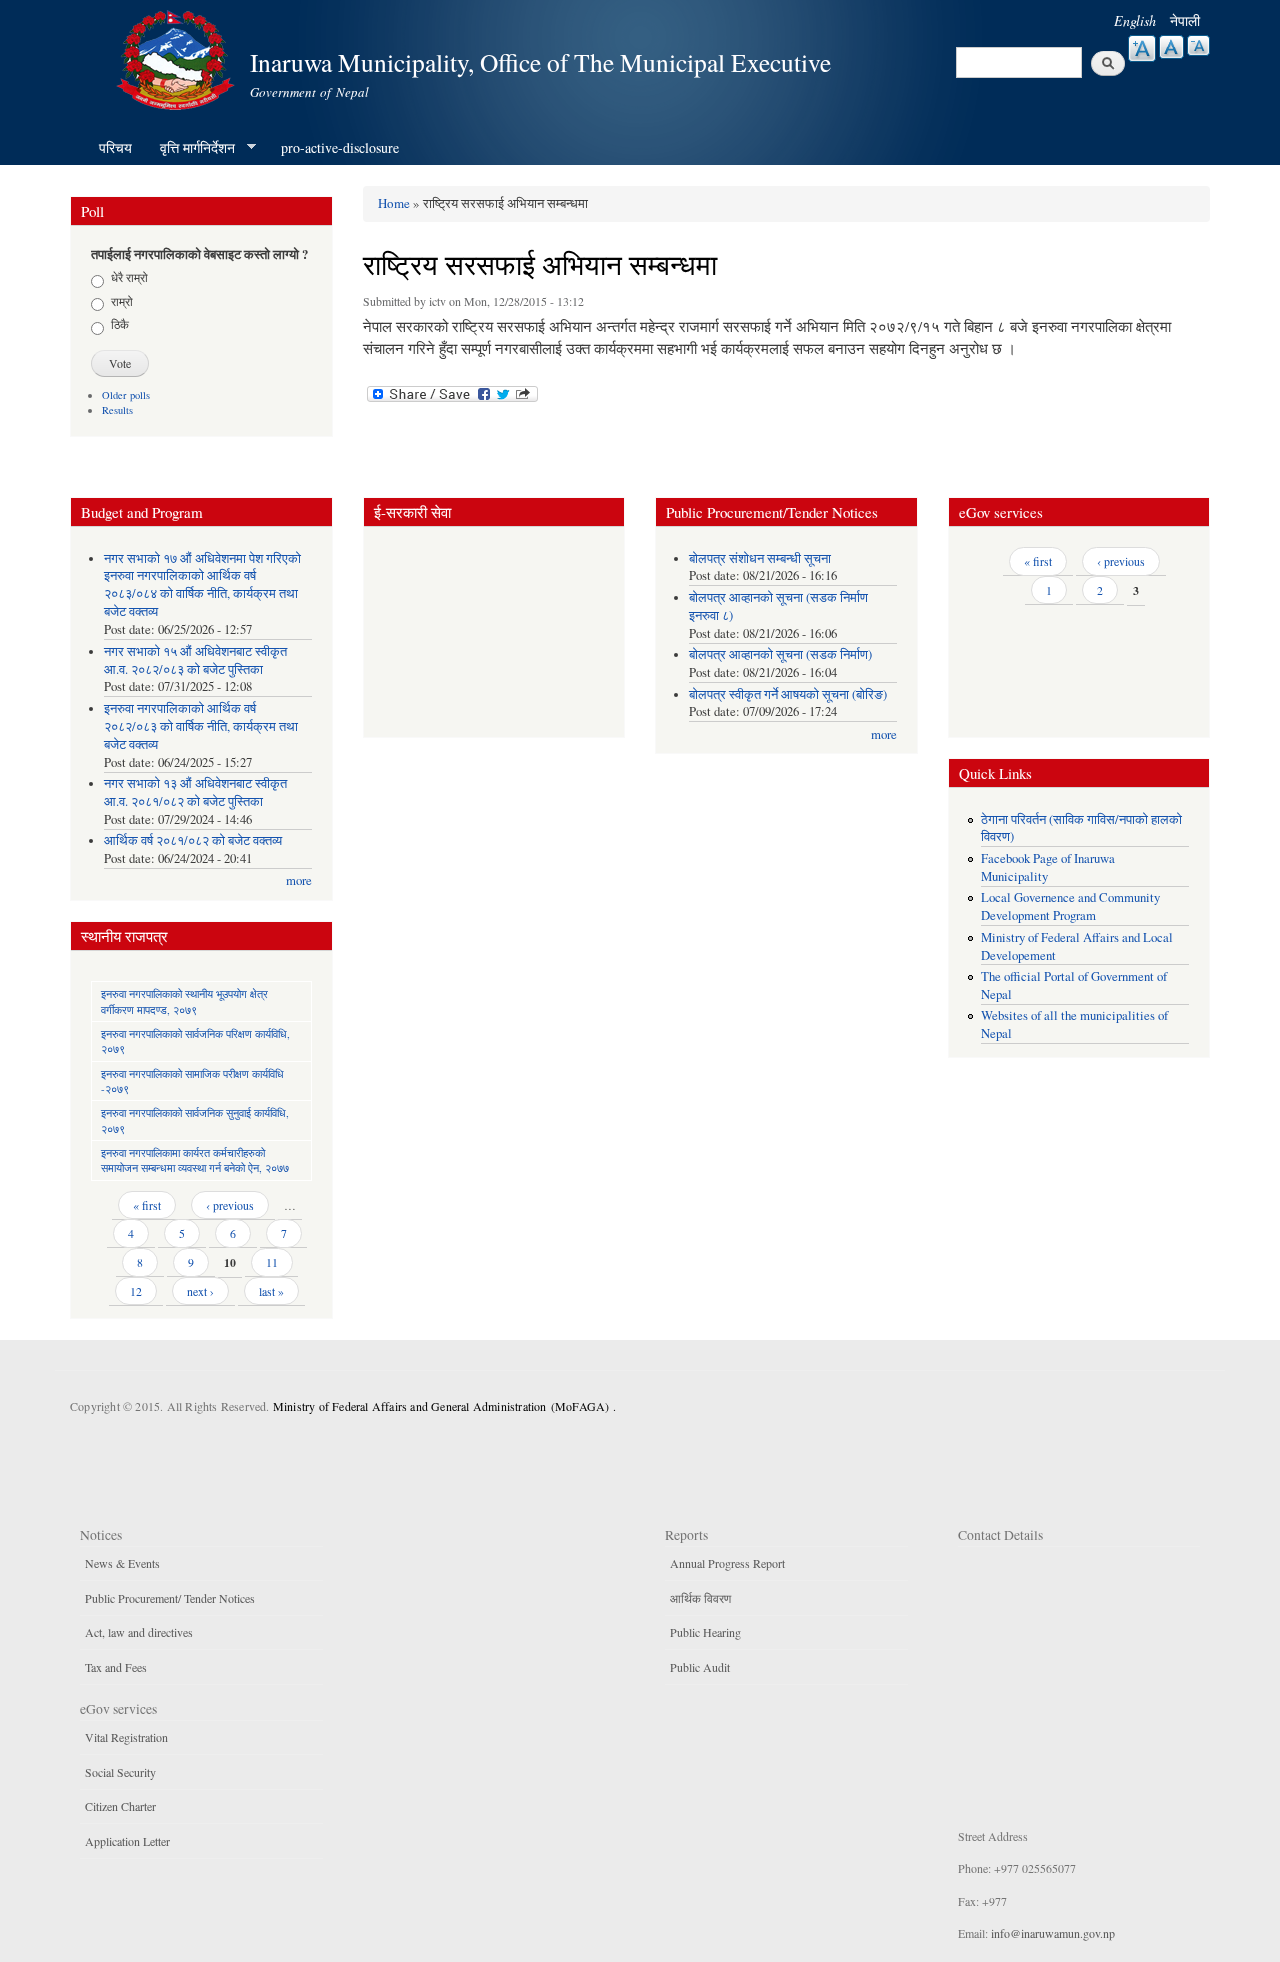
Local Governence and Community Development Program (1070, 906)
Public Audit (700, 1667)
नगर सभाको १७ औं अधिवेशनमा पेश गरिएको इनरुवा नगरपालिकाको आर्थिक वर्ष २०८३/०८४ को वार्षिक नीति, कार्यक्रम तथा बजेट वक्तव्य (202, 585)
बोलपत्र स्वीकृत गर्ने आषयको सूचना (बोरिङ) (788, 694)
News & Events (122, 1563)
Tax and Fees (116, 1667)
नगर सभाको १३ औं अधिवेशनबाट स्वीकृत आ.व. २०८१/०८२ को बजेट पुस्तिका (195, 792)
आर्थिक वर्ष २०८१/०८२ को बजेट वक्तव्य (193, 840)
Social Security (120, 1772)
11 (272, 1262)
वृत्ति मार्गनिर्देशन (190, 148)
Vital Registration (126, 1737)
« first (147, 1205)
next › (200, 1291)
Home (394, 203)
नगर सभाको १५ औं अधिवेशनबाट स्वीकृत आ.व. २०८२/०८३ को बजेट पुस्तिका (195, 660)
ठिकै (120, 324)
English (1135, 20)
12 (136, 1291)
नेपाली (1185, 20)
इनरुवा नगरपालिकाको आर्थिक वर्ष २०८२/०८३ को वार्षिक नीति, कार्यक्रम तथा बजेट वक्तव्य (201, 726)
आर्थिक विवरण (700, 1598)
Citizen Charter (120, 1806)
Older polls (126, 395)
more (299, 880)
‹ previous (230, 1205)
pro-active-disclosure (340, 147)
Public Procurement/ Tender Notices (170, 1598)
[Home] (178, 57)
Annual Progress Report (727, 1563)
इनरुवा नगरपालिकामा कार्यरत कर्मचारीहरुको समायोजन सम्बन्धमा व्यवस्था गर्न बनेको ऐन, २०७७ (195, 1160)
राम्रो (122, 301)
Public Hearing (705, 1632)
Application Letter (127, 1841)
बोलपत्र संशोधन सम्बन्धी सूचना (760, 558)
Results (117, 410)
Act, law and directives (139, 1632)
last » (271, 1291)
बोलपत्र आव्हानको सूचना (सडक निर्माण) (780, 654)
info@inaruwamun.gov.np (1053, 1933)
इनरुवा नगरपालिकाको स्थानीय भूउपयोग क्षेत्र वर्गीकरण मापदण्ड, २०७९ (184, 1001)
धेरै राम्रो (129, 277)
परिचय (115, 147)
